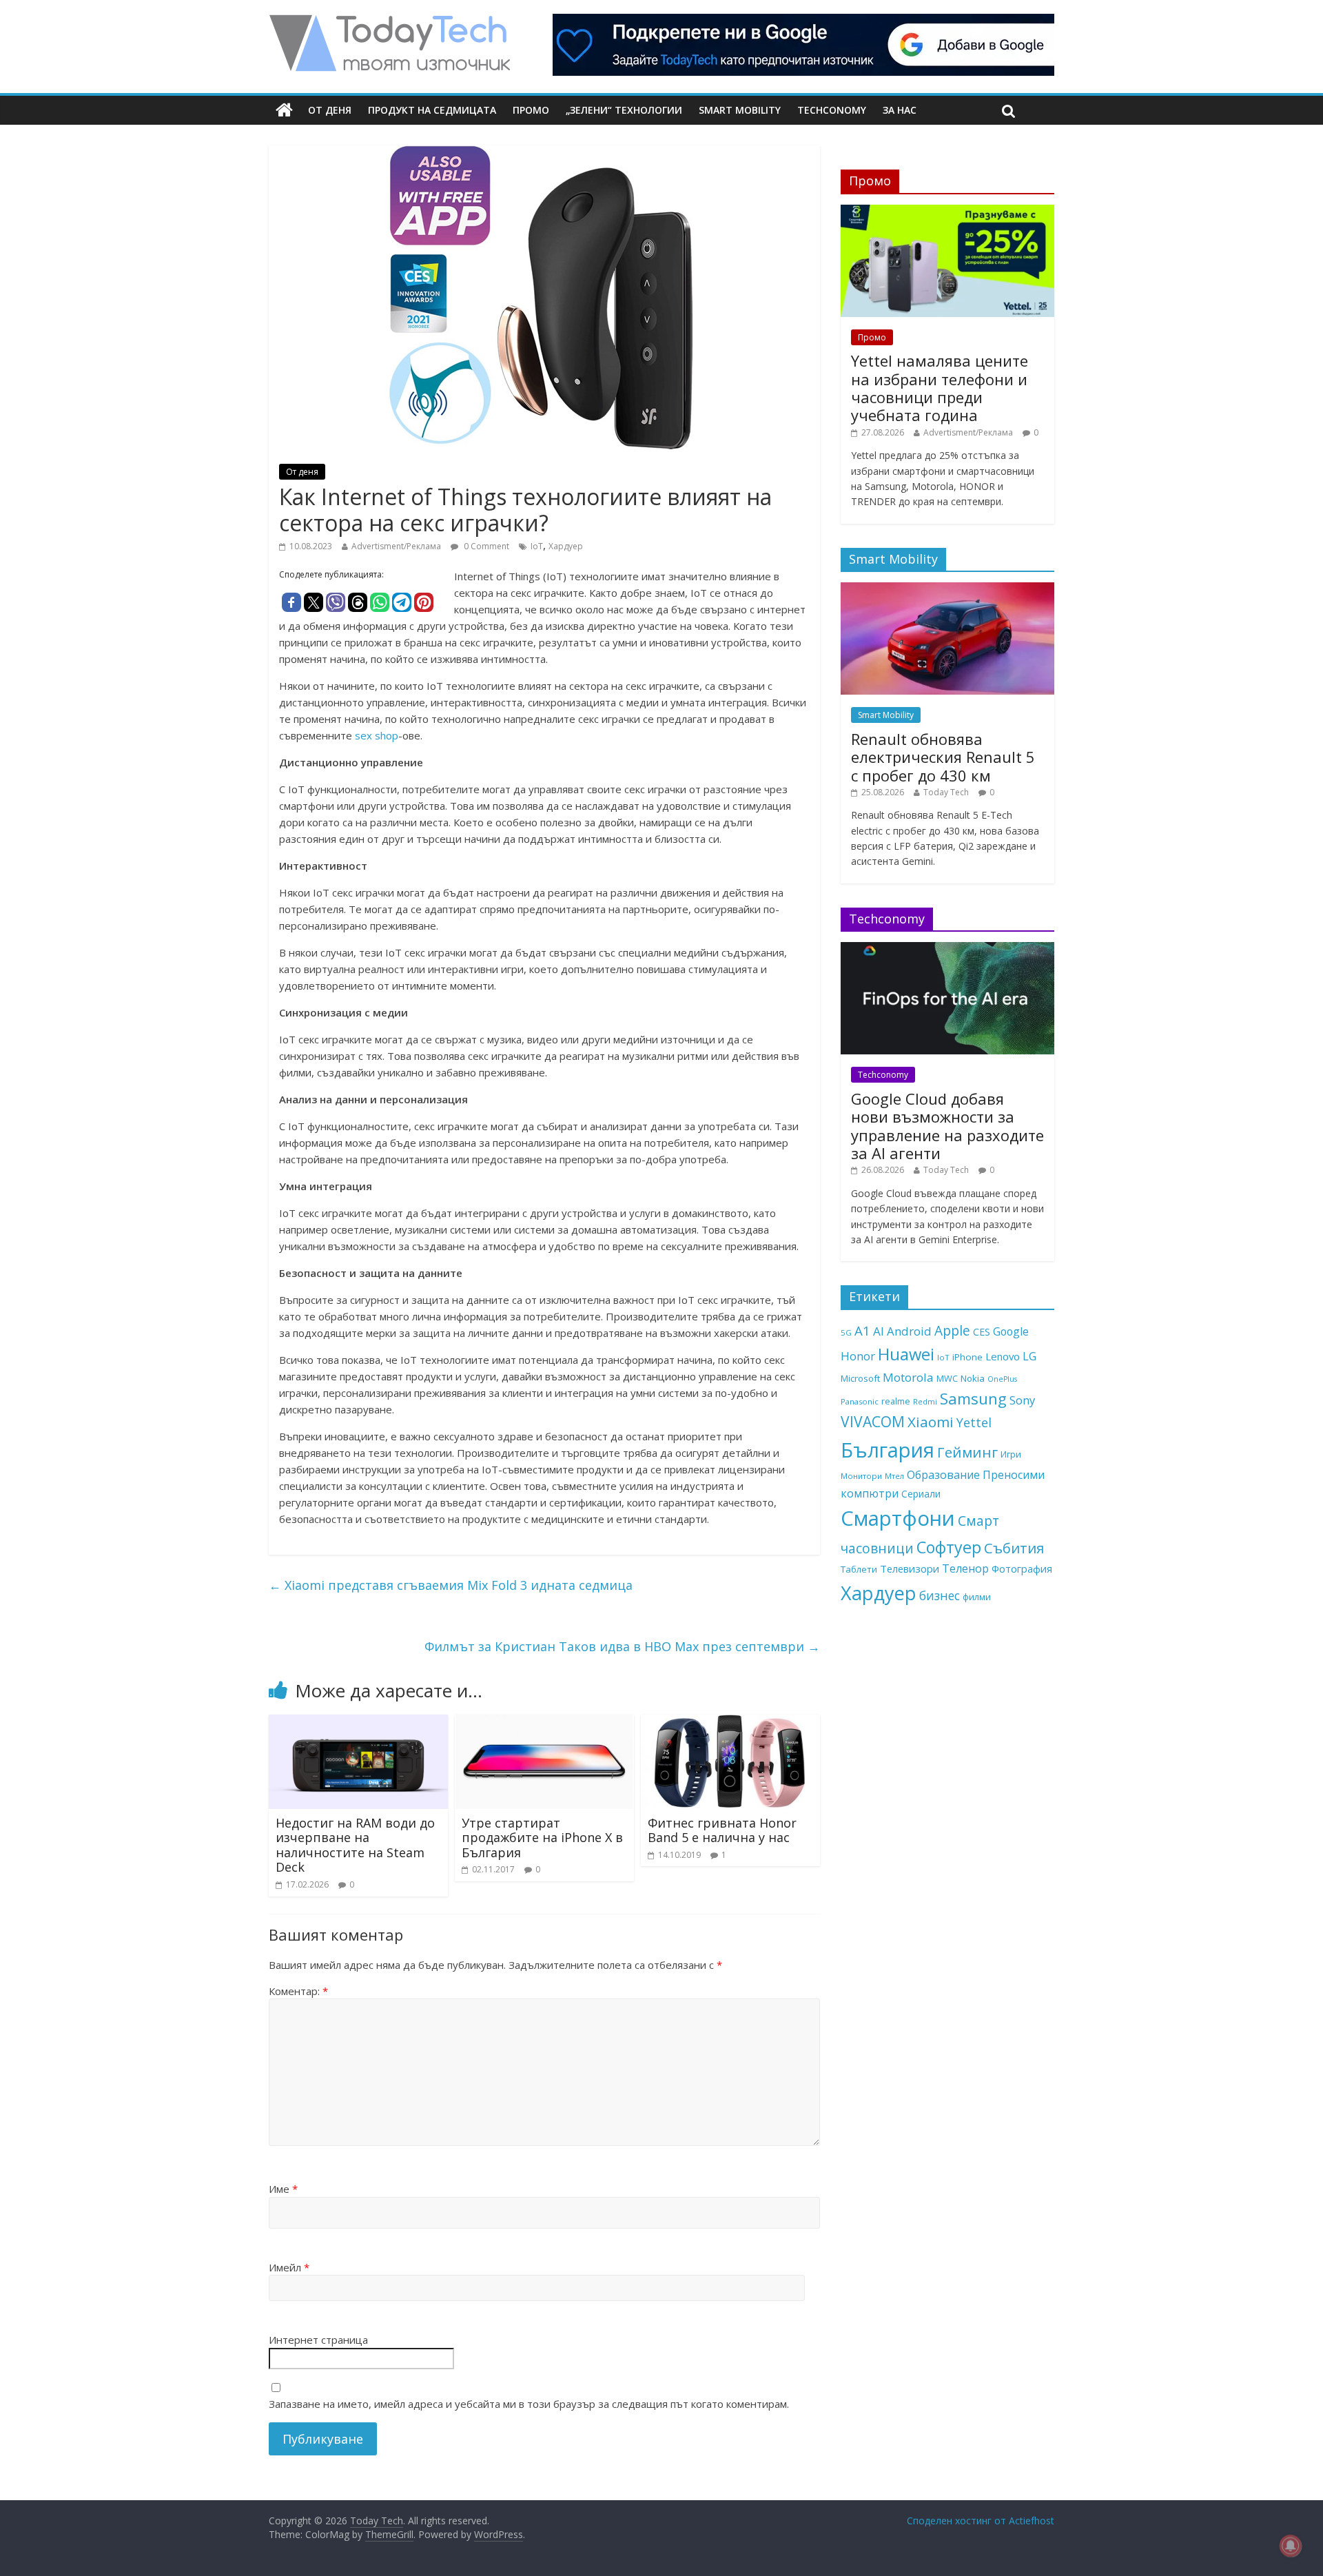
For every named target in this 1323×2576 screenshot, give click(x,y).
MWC (947, 1378)
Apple (952, 1331)
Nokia (973, 1378)
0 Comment (485, 546)
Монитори (861, 1476)
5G (846, 1332)
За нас (900, 110)
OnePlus (1002, 1379)
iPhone (967, 1357)
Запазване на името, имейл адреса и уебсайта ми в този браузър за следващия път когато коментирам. (529, 2404)
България (888, 1450)
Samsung (973, 1398)
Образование (943, 1475)
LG (1029, 1356)
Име (283, 2189)
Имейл (289, 2267)
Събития (1014, 1548)
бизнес (940, 1595)
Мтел (894, 1476)
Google (1011, 1331)
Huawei (906, 1354)
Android (909, 1331)
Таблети (859, 1569)
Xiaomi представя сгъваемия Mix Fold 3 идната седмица (451, 1585)
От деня (330, 110)
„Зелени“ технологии (624, 110)
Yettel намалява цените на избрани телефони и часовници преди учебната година (940, 388)
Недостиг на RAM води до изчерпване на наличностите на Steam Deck (355, 1845)
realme (896, 1401)
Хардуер (566, 546)
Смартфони (898, 1518)
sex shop (377, 735)
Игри (1011, 1454)
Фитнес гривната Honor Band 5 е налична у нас (722, 1830)
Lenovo (1003, 1356)
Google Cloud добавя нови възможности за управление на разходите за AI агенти (947, 1126)
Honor (858, 1356)
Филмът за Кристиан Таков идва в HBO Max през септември (622, 1646)
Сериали (921, 1494)
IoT (537, 546)
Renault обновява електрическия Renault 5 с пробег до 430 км (943, 757)
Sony (1022, 1400)
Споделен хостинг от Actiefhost (981, 2521)
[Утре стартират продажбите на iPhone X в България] (544, 1723)
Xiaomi (931, 1422)
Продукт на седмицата (432, 110)
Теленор (965, 1568)
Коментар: (298, 1991)
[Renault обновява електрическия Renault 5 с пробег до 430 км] (947, 590)
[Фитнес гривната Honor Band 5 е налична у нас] (730, 1723)
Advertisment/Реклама (396, 546)
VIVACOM (873, 1422)
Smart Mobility (740, 110)
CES (982, 1332)
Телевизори (910, 1568)
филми (977, 1597)
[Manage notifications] (1291, 2546)
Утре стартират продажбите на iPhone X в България (542, 1838)
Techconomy (832, 110)
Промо (531, 110)
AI (879, 1331)
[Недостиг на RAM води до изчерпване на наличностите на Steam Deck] (358, 1723)
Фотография (1022, 1568)
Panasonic (860, 1401)
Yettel (974, 1422)
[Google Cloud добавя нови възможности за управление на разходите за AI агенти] (947, 949)
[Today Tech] (389, 22)
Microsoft (860, 1378)
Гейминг (967, 1452)
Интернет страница (318, 2340)
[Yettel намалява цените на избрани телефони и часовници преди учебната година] (947, 212)
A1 (862, 1330)
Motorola (908, 1377)
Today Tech (946, 792)
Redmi (925, 1401)
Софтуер (949, 1547)
